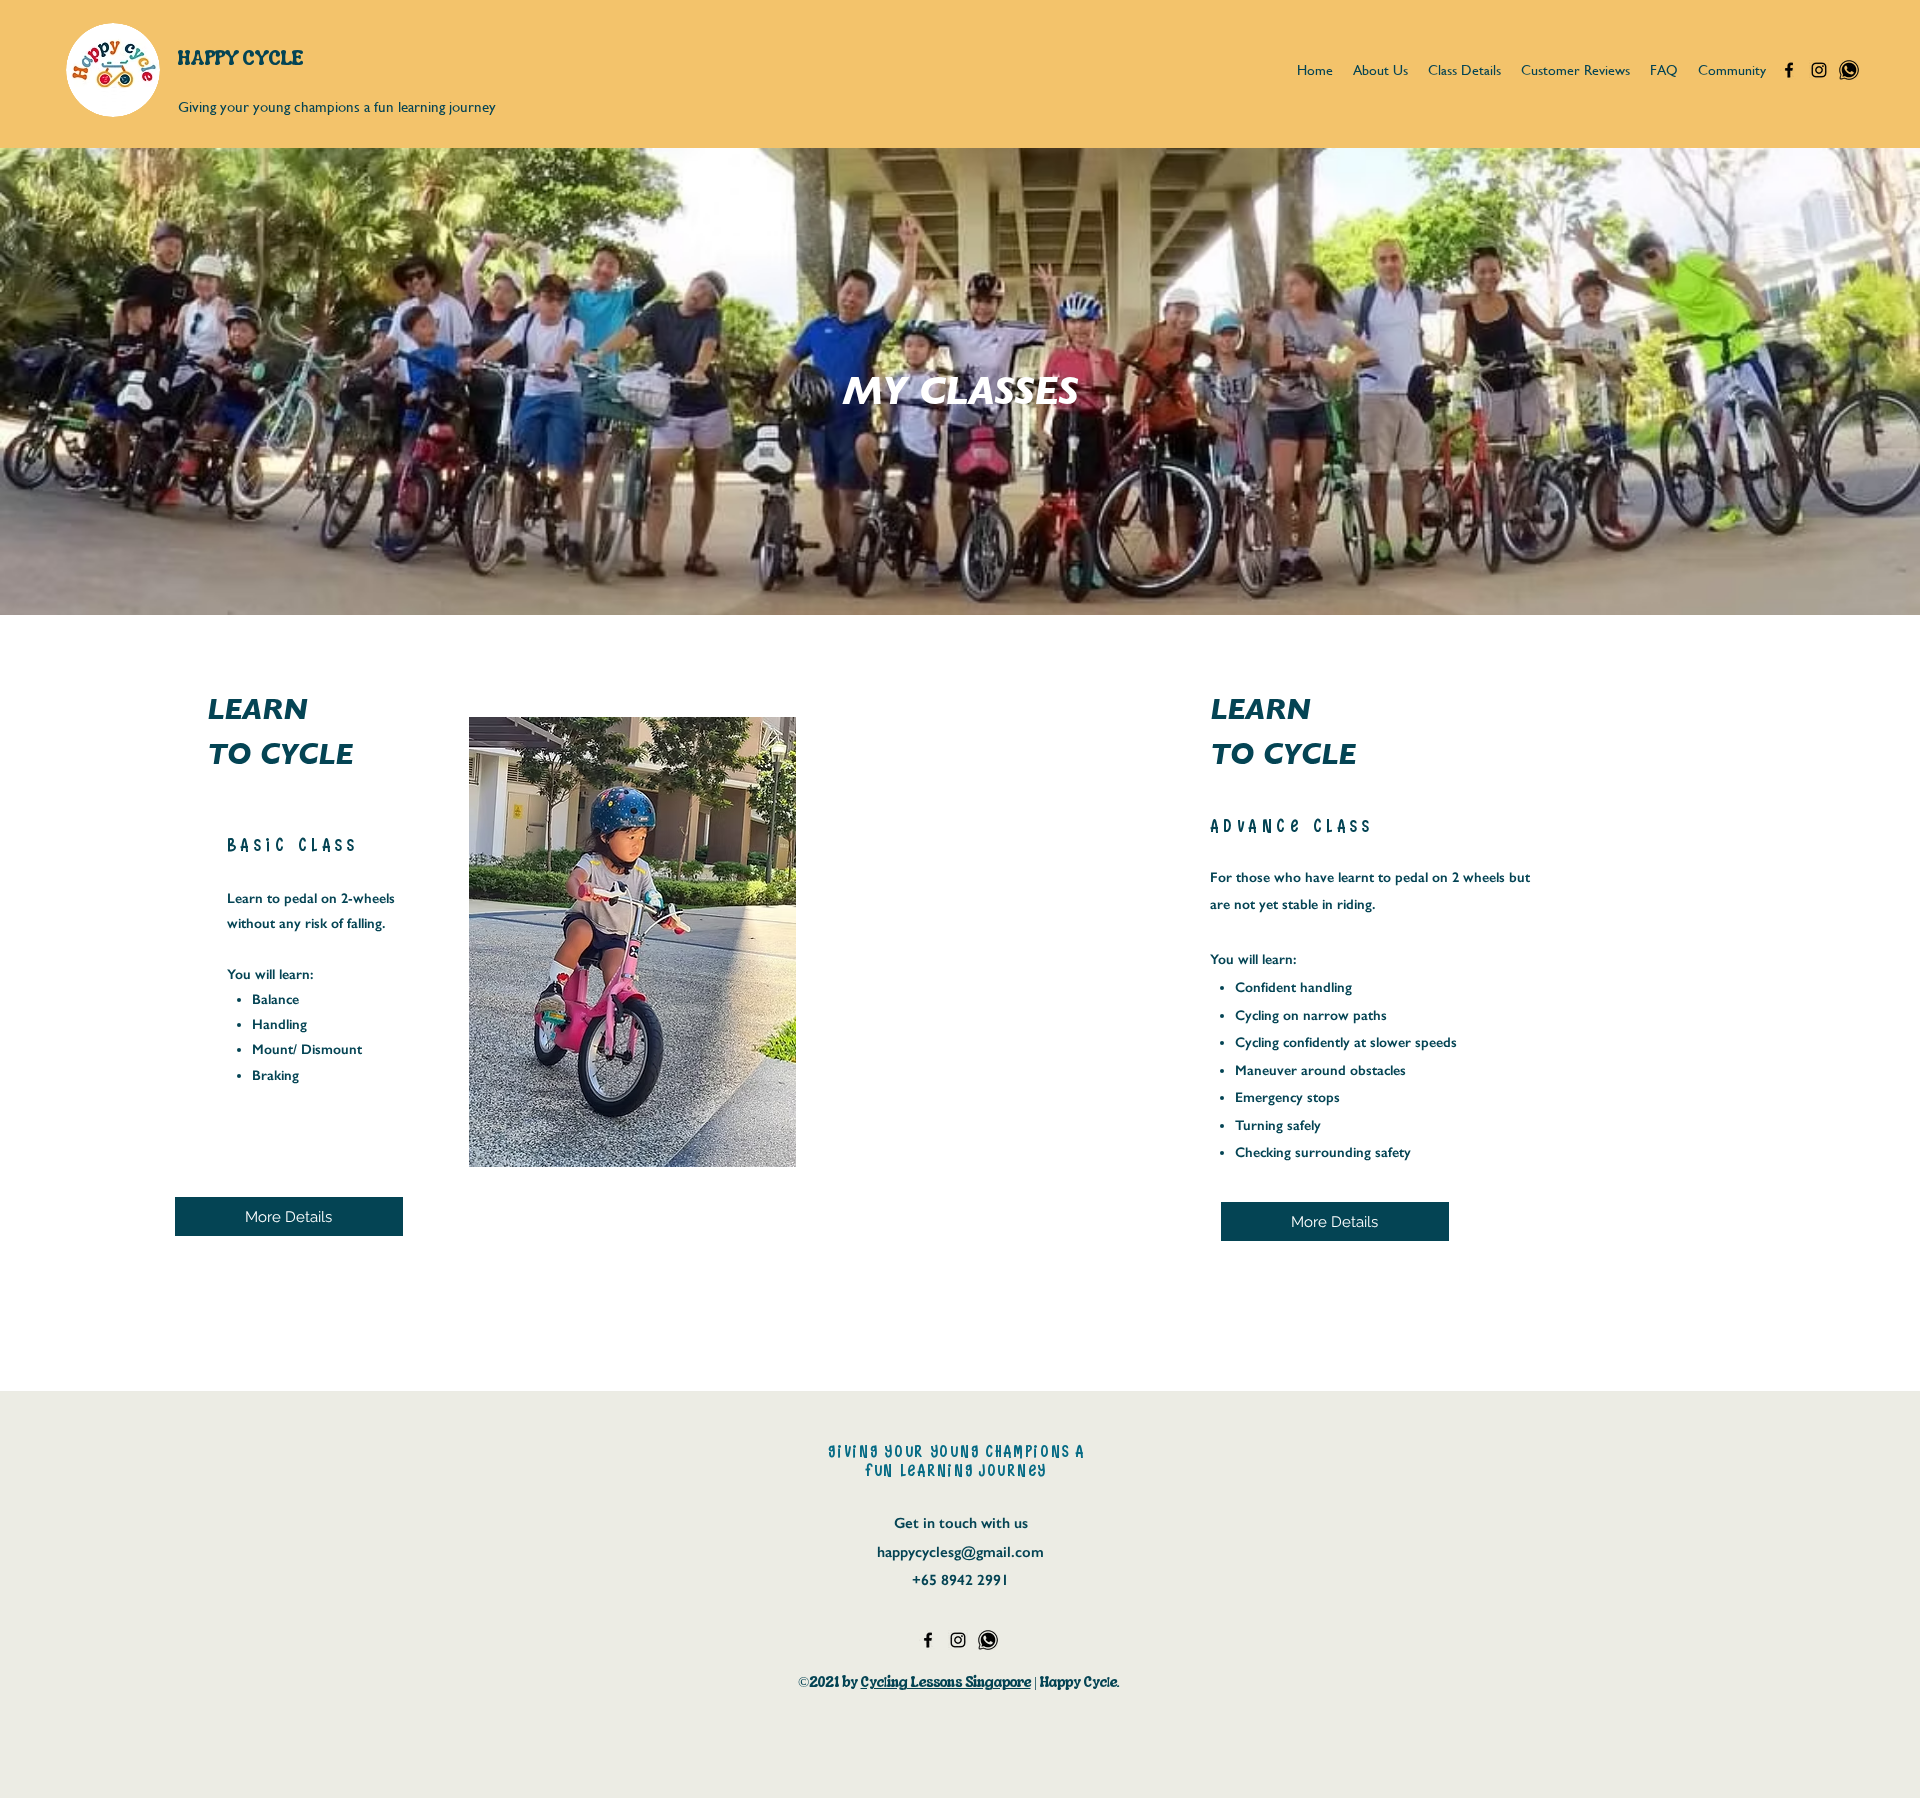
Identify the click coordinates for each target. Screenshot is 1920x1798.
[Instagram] (1819, 70)
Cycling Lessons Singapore (946, 1682)
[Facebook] (1789, 70)
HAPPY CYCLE (240, 58)
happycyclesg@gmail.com (960, 1552)
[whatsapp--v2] (1849, 70)
